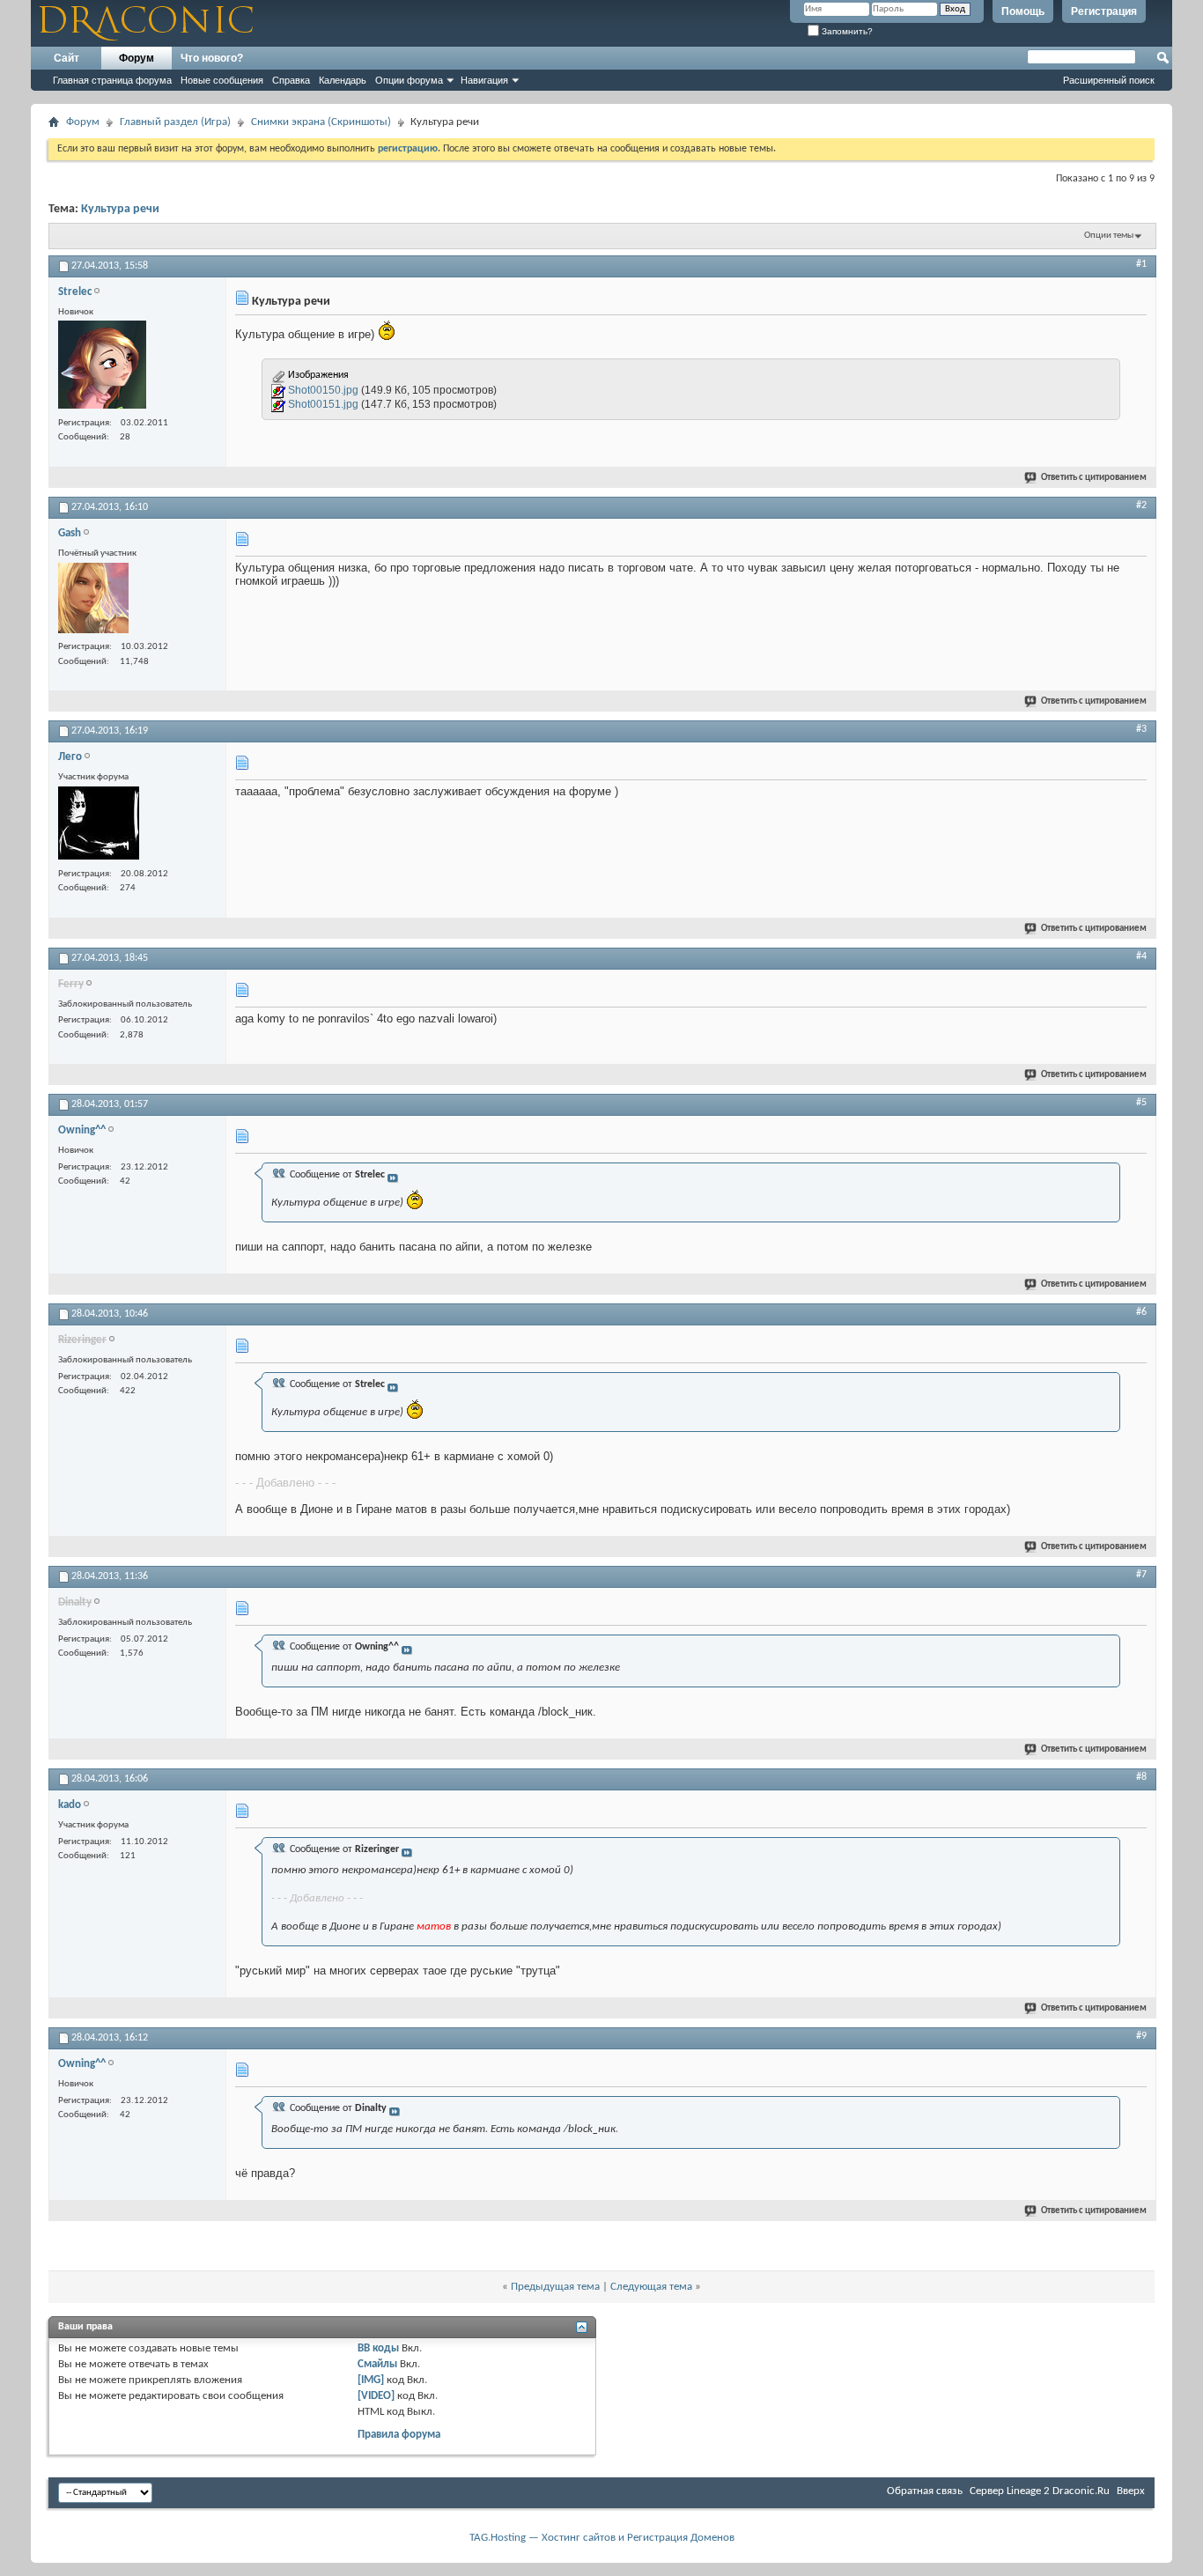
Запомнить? (846, 31)
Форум (137, 58)
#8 (1141, 1777)
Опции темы (1109, 236)
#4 (1141, 956)
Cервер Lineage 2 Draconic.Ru (1040, 2491)
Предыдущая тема (555, 2287)
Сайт (66, 58)
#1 (1141, 264)
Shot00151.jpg (323, 404)
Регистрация (1104, 11)
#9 (1141, 2036)
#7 (1141, 1575)
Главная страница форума (112, 80)
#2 (1141, 506)
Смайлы (377, 2364)
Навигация (484, 80)
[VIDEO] (376, 2396)
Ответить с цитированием (1094, 478)
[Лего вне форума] (99, 825)
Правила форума (399, 2435)
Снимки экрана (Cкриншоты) (321, 122)
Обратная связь (925, 2491)
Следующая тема (651, 2287)
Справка (291, 80)
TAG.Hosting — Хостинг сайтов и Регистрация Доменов (602, 2538)
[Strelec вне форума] (102, 367)
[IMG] (371, 2380)
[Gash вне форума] (93, 600)
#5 (1141, 1103)
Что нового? (212, 58)
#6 (1141, 1312)
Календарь (343, 80)
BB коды (378, 2348)
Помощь (1023, 11)
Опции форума (409, 80)
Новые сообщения (222, 80)
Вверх (1131, 2491)
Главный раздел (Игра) (175, 122)
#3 (1141, 729)
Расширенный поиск (1109, 80)
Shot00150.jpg (323, 390)
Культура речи (120, 209)
